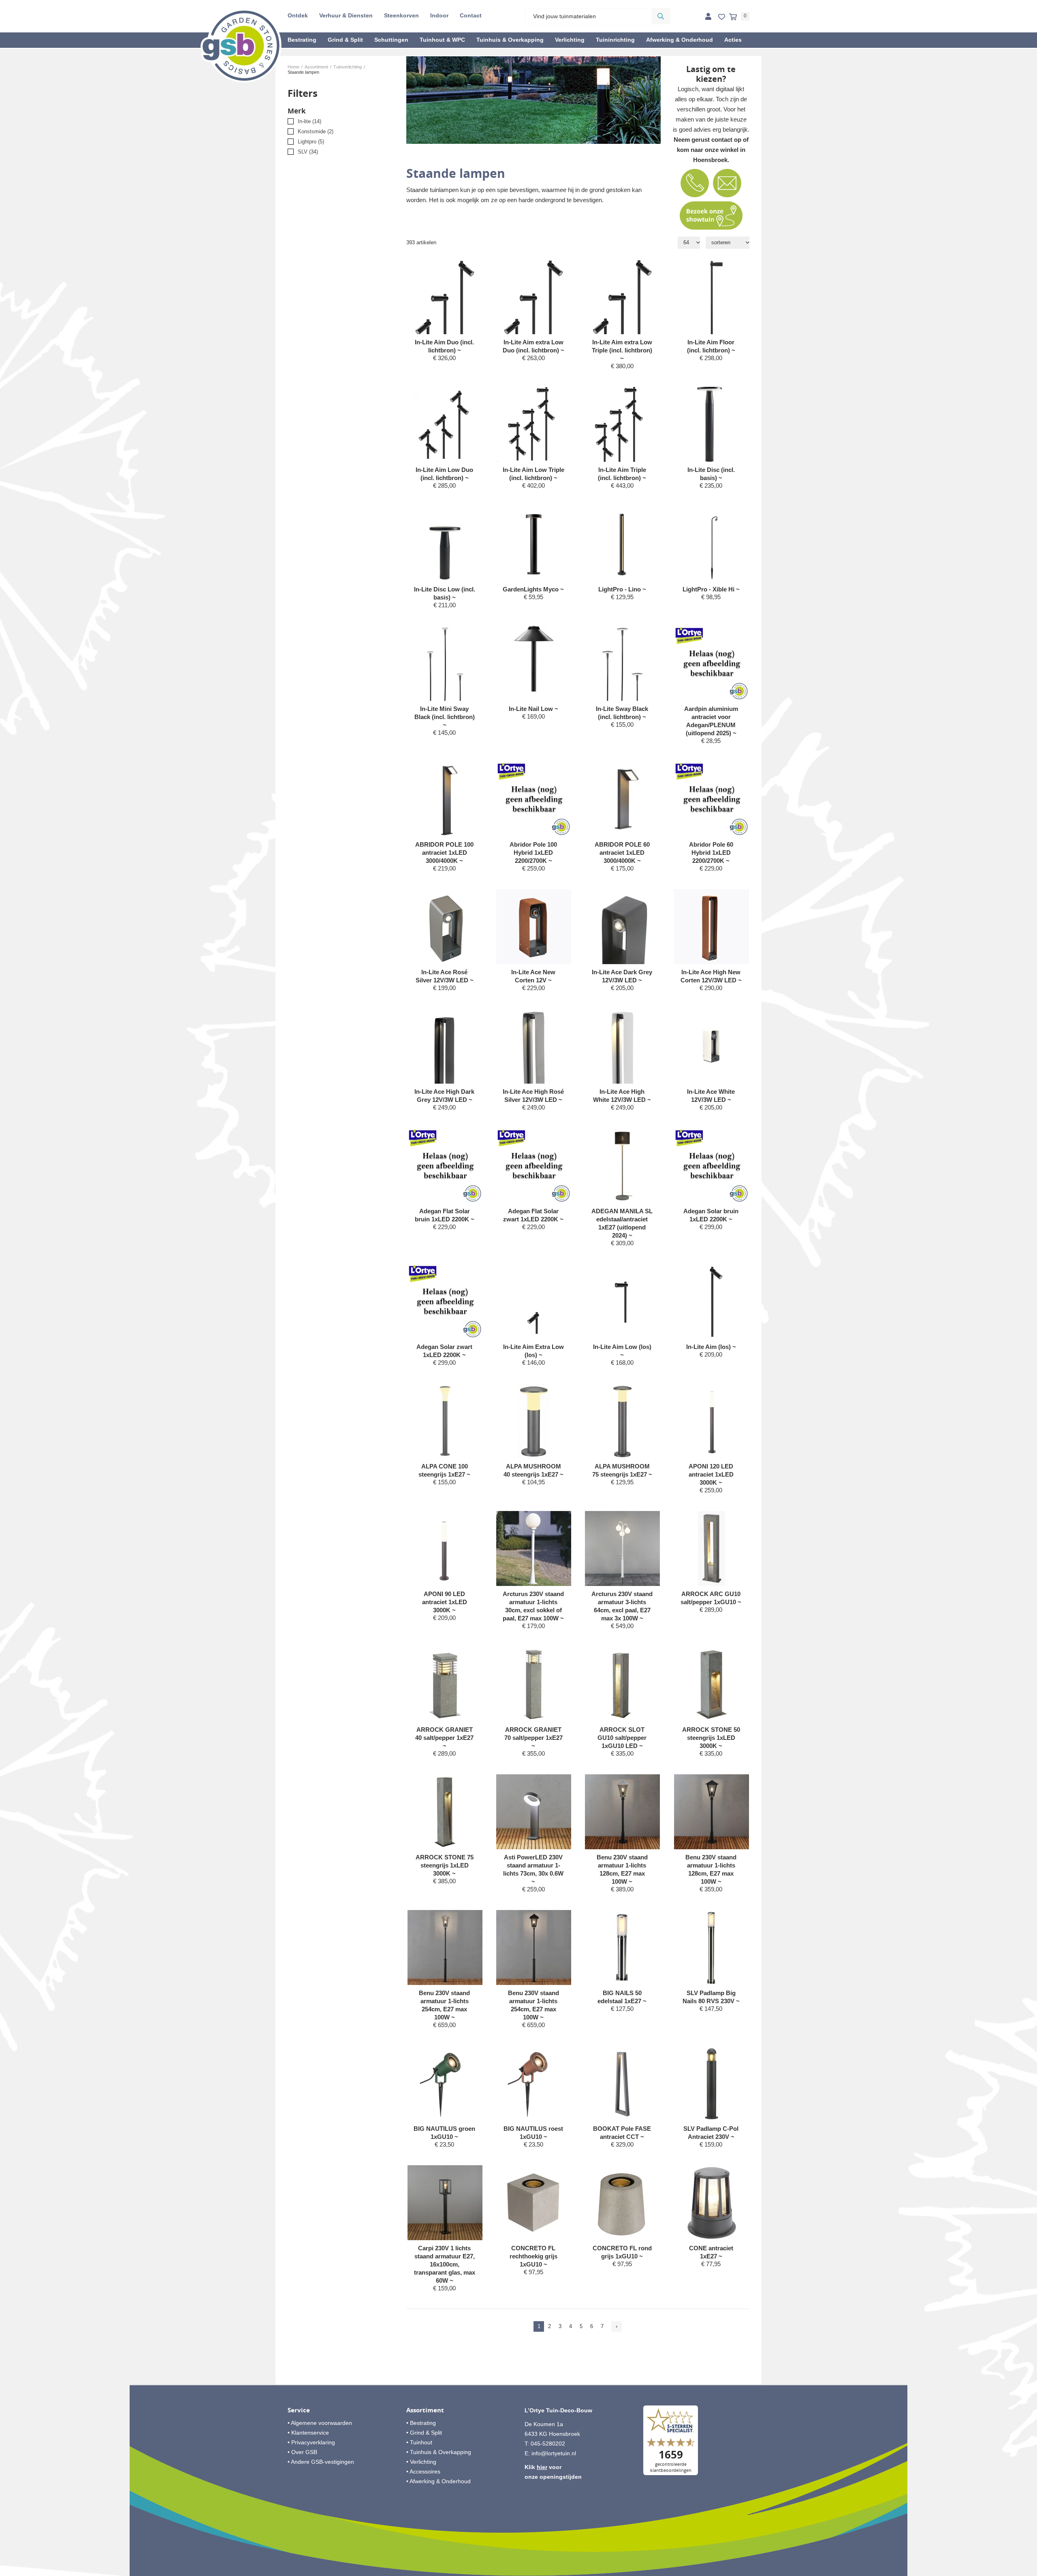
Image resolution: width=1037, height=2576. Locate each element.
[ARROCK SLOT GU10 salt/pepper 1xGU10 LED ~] (622, 1684)
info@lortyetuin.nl (554, 2453)
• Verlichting (421, 2462)
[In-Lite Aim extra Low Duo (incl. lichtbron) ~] (534, 303)
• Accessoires (423, 2471)
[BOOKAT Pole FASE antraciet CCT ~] (622, 2083)
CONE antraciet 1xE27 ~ (711, 2252)
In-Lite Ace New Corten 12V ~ (533, 976)
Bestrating (302, 40)
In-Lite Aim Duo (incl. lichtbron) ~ (444, 346)
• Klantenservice (308, 2433)
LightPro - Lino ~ (622, 589)
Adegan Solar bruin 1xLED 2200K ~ (711, 1215)
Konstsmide (316, 131)
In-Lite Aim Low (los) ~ (622, 1351)
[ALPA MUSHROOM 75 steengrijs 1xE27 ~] (622, 1421)
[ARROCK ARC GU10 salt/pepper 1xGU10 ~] (712, 1548)
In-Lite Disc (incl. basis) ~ (711, 474)
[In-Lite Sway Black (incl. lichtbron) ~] (622, 663)
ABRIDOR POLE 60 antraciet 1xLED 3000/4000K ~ (622, 853)
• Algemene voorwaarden (320, 2423)
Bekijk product (444, 373)
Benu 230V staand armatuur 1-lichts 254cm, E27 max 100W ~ (444, 2005)
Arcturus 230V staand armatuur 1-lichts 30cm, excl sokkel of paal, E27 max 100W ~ (533, 1606)
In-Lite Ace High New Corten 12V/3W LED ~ (711, 976)
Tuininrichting (615, 40)
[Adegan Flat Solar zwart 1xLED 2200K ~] (534, 1166)
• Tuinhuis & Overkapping (439, 2452)
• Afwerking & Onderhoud (438, 2481)
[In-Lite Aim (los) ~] (712, 1301)
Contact (471, 15)
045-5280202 (548, 2444)
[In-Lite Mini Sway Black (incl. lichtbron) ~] (445, 663)
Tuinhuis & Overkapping (510, 40)
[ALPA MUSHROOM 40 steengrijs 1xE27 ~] (534, 1421)
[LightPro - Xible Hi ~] (712, 544)
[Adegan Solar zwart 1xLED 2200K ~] (445, 1301)
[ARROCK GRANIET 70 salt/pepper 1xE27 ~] (534, 1684)
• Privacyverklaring (311, 2442)
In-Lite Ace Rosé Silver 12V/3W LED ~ (445, 976)
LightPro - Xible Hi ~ (711, 589)
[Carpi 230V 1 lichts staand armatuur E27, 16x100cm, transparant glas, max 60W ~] (445, 2203)
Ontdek (298, 15)
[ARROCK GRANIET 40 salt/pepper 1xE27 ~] (445, 1684)
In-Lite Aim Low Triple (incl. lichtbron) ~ (533, 474)
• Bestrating (421, 2423)
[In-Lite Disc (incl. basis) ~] (712, 424)
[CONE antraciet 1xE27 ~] (712, 2203)
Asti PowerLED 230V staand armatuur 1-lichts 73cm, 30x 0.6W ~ (533, 1869)
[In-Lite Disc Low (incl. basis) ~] (445, 544)
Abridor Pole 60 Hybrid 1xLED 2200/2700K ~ (711, 853)
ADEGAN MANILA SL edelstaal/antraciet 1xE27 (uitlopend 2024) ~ (622, 1223)
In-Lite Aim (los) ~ (711, 1347)
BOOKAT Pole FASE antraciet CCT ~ (622, 2133)
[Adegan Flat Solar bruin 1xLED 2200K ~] (445, 1166)
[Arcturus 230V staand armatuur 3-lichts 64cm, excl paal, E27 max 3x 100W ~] (622, 1548)
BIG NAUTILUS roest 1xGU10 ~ (533, 2133)
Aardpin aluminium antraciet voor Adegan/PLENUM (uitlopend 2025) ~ (711, 721)
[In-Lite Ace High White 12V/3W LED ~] (622, 1059)
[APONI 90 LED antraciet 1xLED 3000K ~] (445, 1548)
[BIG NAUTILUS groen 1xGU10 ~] (445, 2083)
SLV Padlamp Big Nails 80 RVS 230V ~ (711, 1997)
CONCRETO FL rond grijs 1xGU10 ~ (622, 2252)
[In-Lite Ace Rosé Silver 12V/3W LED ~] (445, 927)
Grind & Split (345, 40)
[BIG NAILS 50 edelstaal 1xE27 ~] (622, 1947)
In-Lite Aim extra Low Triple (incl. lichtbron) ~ (622, 350)
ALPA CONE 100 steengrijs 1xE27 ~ (444, 1470)
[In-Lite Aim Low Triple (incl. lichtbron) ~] (534, 424)
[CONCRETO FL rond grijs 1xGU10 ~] (622, 2203)
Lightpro (311, 142)
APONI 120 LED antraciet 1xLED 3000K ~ (711, 1474)
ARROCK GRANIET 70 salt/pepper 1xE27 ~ (533, 1738)
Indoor (439, 15)
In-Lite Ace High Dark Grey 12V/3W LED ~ (444, 1096)
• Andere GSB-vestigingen (321, 2462)
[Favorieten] (722, 17)
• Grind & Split (424, 2433)
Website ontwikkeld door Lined (519, 2572)
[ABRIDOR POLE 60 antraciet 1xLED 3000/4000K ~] (622, 799)
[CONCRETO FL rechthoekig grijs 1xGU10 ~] (534, 2203)
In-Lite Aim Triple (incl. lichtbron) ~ (622, 474)
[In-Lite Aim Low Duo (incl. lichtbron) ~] (445, 424)
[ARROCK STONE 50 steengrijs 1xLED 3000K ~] (712, 1684)
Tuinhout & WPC (442, 40)
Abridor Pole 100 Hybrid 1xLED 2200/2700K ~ (533, 853)
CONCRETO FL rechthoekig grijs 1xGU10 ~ (533, 2256)
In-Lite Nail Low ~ (533, 709)
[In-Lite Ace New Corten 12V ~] (534, 927)
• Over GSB (302, 2452)
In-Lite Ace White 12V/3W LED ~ (711, 1096)
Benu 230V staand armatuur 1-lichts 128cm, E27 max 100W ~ (622, 1869)
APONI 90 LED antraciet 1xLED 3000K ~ (445, 1602)
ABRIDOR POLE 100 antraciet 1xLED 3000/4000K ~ (444, 853)
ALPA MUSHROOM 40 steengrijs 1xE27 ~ (533, 1470)
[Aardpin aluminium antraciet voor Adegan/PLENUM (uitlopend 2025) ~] (712, 663)
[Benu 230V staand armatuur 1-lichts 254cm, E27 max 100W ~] (445, 1947)
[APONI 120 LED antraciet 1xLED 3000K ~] (712, 1421)
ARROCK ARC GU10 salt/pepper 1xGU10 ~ (711, 1598)
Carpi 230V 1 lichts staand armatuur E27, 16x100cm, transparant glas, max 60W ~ (445, 2264)
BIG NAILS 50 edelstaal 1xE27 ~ (622, 1997)
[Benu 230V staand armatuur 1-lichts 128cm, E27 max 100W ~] (622, 1812)
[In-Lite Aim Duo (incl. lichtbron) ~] (445, 304)
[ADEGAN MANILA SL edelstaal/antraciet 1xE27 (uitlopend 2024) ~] (622, 1166)
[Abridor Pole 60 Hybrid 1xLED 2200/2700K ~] (712, 799)
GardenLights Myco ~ (533, 589)
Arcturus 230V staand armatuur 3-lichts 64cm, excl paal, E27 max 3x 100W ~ (622, 1606)
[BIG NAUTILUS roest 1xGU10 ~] (534, 2083)
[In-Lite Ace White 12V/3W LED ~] (712, 1052)
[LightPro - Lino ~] (622, 544)
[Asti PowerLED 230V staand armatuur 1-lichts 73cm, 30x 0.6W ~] (534, 1812)
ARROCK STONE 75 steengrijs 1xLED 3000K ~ (445, 1865)
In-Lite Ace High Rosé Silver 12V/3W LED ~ (533, 1096)
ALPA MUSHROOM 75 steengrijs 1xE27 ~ (622, 1470)
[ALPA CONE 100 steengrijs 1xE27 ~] (445, 1421)
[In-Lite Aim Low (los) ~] (622, 1301)
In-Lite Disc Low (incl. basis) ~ (445, 593)
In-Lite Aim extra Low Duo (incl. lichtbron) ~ (533, 346)
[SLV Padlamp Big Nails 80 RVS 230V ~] (712, 1947)
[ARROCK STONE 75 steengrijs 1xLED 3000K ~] (445, 1812)
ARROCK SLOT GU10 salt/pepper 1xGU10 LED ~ (622, 1738)
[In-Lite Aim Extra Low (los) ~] (534, 1301)
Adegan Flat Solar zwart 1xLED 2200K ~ (533, 1215)
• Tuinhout (419, 2442)
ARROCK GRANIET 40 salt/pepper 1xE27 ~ (444, 1738)
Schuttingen (391, 40)
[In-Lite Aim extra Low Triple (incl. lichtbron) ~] (622, 303)
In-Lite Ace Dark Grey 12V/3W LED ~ (622, 976)
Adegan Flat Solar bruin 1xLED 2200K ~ (445, 1215)
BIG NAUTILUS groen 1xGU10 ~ (444, 2133)
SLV (308, 152)
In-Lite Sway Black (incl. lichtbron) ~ (622, 713)
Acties (733, 40)
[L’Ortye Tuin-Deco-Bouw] (241, 45)
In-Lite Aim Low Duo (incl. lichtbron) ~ (444, 474)
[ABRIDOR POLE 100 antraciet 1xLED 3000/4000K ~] (445, 799)
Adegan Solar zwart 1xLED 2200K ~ (444, 1351)
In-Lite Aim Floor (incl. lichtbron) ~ (711, 346)
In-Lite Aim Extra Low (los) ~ (533, 1351)
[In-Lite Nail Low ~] (534, 659)
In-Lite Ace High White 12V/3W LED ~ (622, 1096)
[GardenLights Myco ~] (534, 544)
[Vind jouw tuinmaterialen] (661, 16)
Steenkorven (401, 15)
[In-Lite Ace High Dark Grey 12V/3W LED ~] (445, 1059)
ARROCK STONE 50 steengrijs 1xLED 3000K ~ (711, 1738)
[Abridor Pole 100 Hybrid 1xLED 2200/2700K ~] (534, 799)
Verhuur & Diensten (346, 15)
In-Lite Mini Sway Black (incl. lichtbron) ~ (445, 717)
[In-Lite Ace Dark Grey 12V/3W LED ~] (622, 943)
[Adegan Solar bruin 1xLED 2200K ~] (712, 1166)
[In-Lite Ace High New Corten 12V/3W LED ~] (712, 927)
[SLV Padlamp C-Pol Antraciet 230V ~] (712, 2083)
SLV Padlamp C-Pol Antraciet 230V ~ (711, 2133)
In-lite (309, 121)
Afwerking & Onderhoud (680, 40)
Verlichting (570, 40)
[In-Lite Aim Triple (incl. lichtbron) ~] (622, 424)
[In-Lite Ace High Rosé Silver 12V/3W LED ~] (534, 1059)
